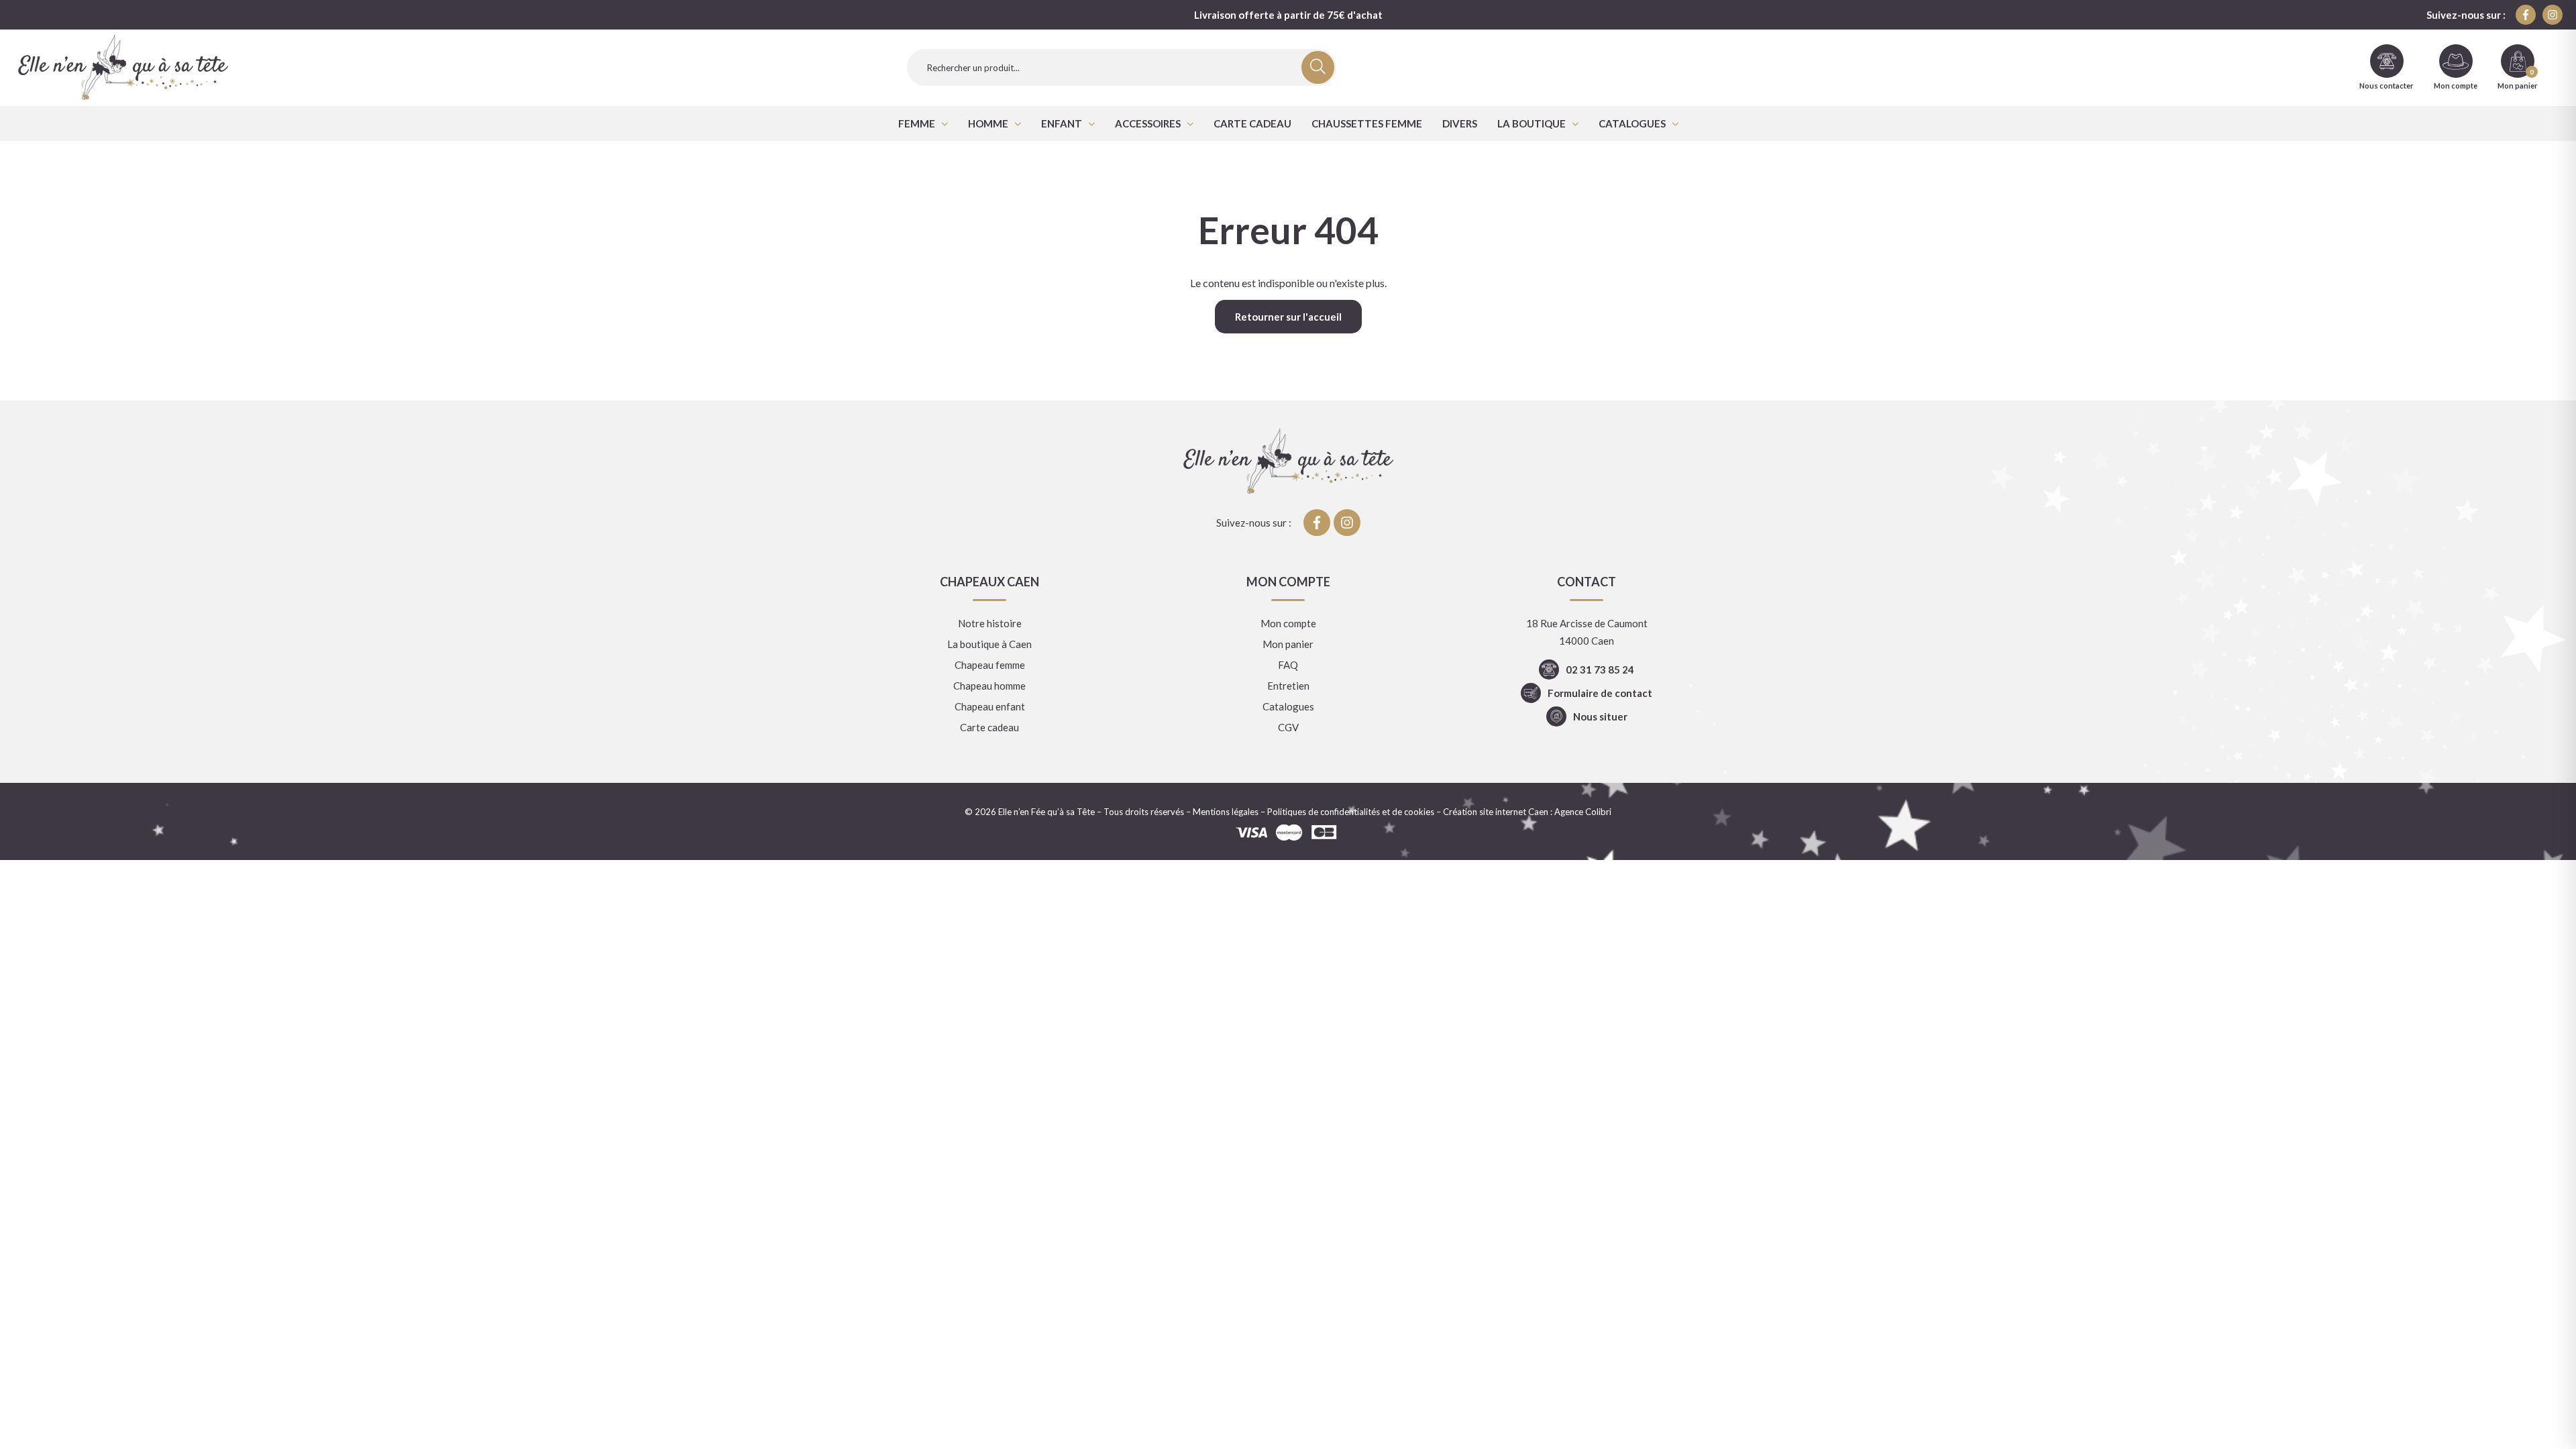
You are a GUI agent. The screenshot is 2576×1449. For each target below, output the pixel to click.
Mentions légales (1226, 812)
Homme (988, 123)
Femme (917, 123)
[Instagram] (2553, 15)
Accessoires (1148, 123)
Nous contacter (2386, 86)
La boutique (1532, 123)
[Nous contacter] (2387, 61)
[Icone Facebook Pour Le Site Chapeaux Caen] (2526, 15)
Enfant (1062, 123)
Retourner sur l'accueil (1288, 317)
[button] (923, 123)
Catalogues (1632, 123)
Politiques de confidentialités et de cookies (1351, 812)
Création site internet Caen (1496, 812)
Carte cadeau (1252, 123)
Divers (1460, 123)
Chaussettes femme (1367, 123)
